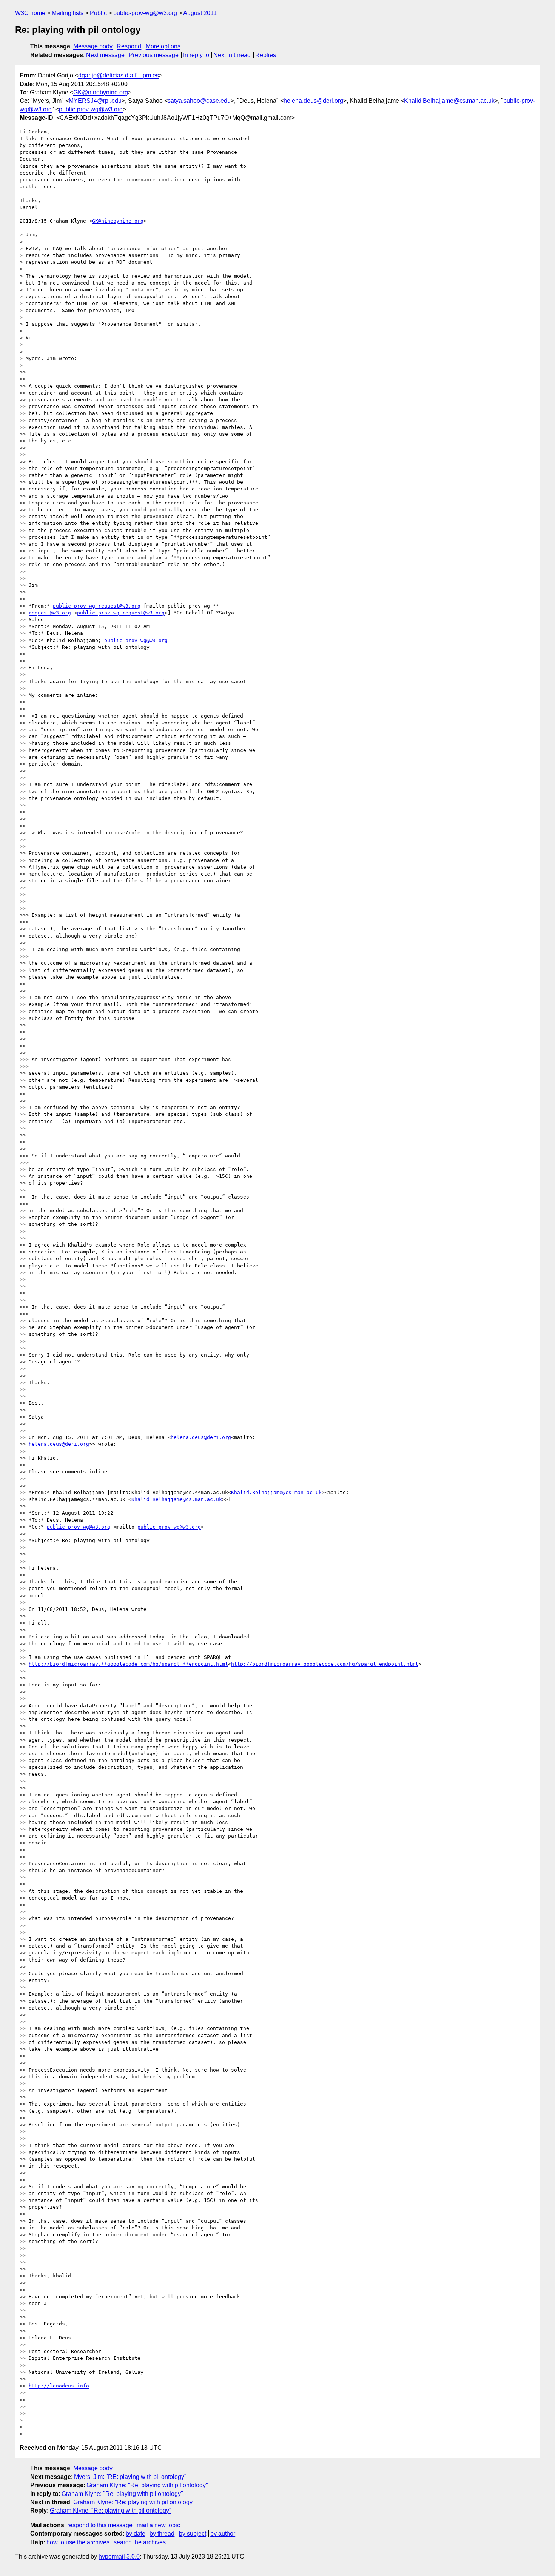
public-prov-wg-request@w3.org (97, 606)
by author (223, 2533)
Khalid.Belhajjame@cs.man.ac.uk (449, 101)
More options (163, 46)
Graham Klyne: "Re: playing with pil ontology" (147, 2485)
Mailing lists (68, 13)
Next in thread (232, 55)
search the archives (140, 2542)
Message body (93, 46)
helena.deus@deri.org (313, 101)
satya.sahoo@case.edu (199, 101)
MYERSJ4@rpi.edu (95, 101)
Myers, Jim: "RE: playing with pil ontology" (130, 2477)
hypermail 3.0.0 (119, 2557)
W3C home (30, 13)
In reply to (196, 55)
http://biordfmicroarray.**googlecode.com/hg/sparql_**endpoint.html (128, 1664)
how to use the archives (78, 2542)
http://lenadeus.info (59, 2386)
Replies (266, 55)
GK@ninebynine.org (101, 92)
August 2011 (200, 13)
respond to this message (100, 2525)
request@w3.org (50, 613)
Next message (105, 55)
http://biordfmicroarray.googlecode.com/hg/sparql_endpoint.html (325, 1664)
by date (136, 2533)
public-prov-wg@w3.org (145, 13)
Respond (129, 46)
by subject (193, 2533)
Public (98, 13)
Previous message (154, 55)
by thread (162, 2533)
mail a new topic (158, 2525)
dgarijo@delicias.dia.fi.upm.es (119, 75)
